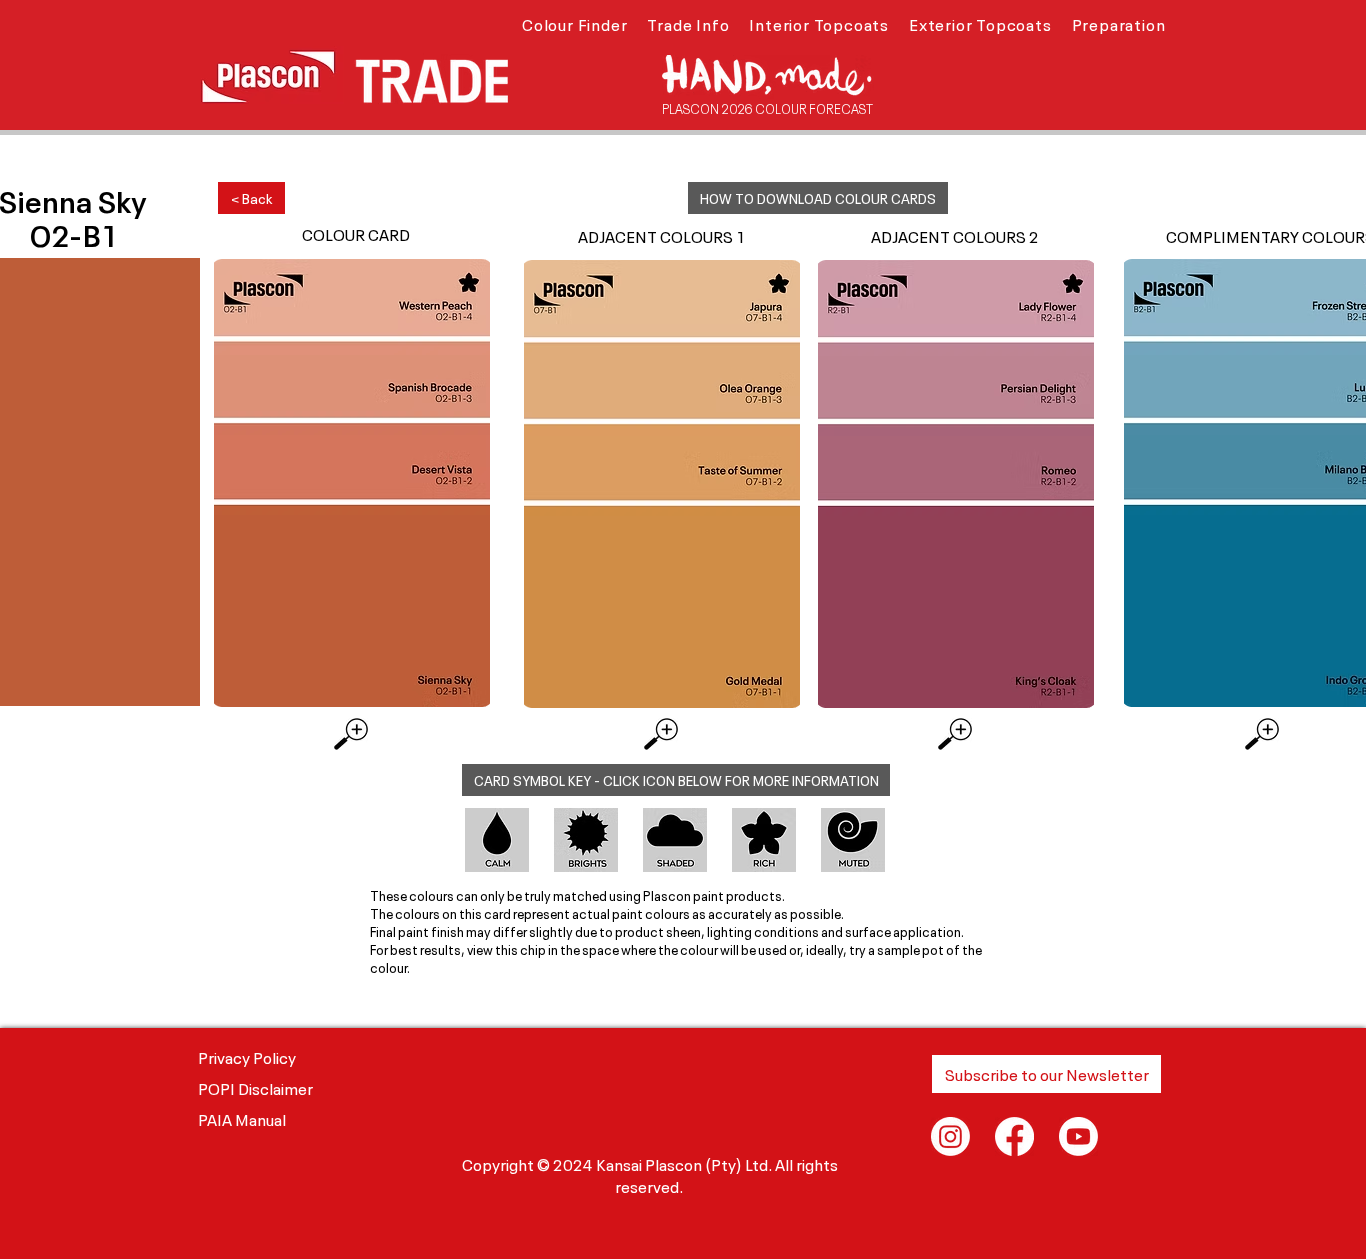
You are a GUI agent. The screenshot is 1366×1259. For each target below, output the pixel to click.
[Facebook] (1014, 1136)
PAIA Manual (242, 1118)
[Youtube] (1078, 1136)
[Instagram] (950, 1136)
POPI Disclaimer (255, 1087)
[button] (574, 23)
